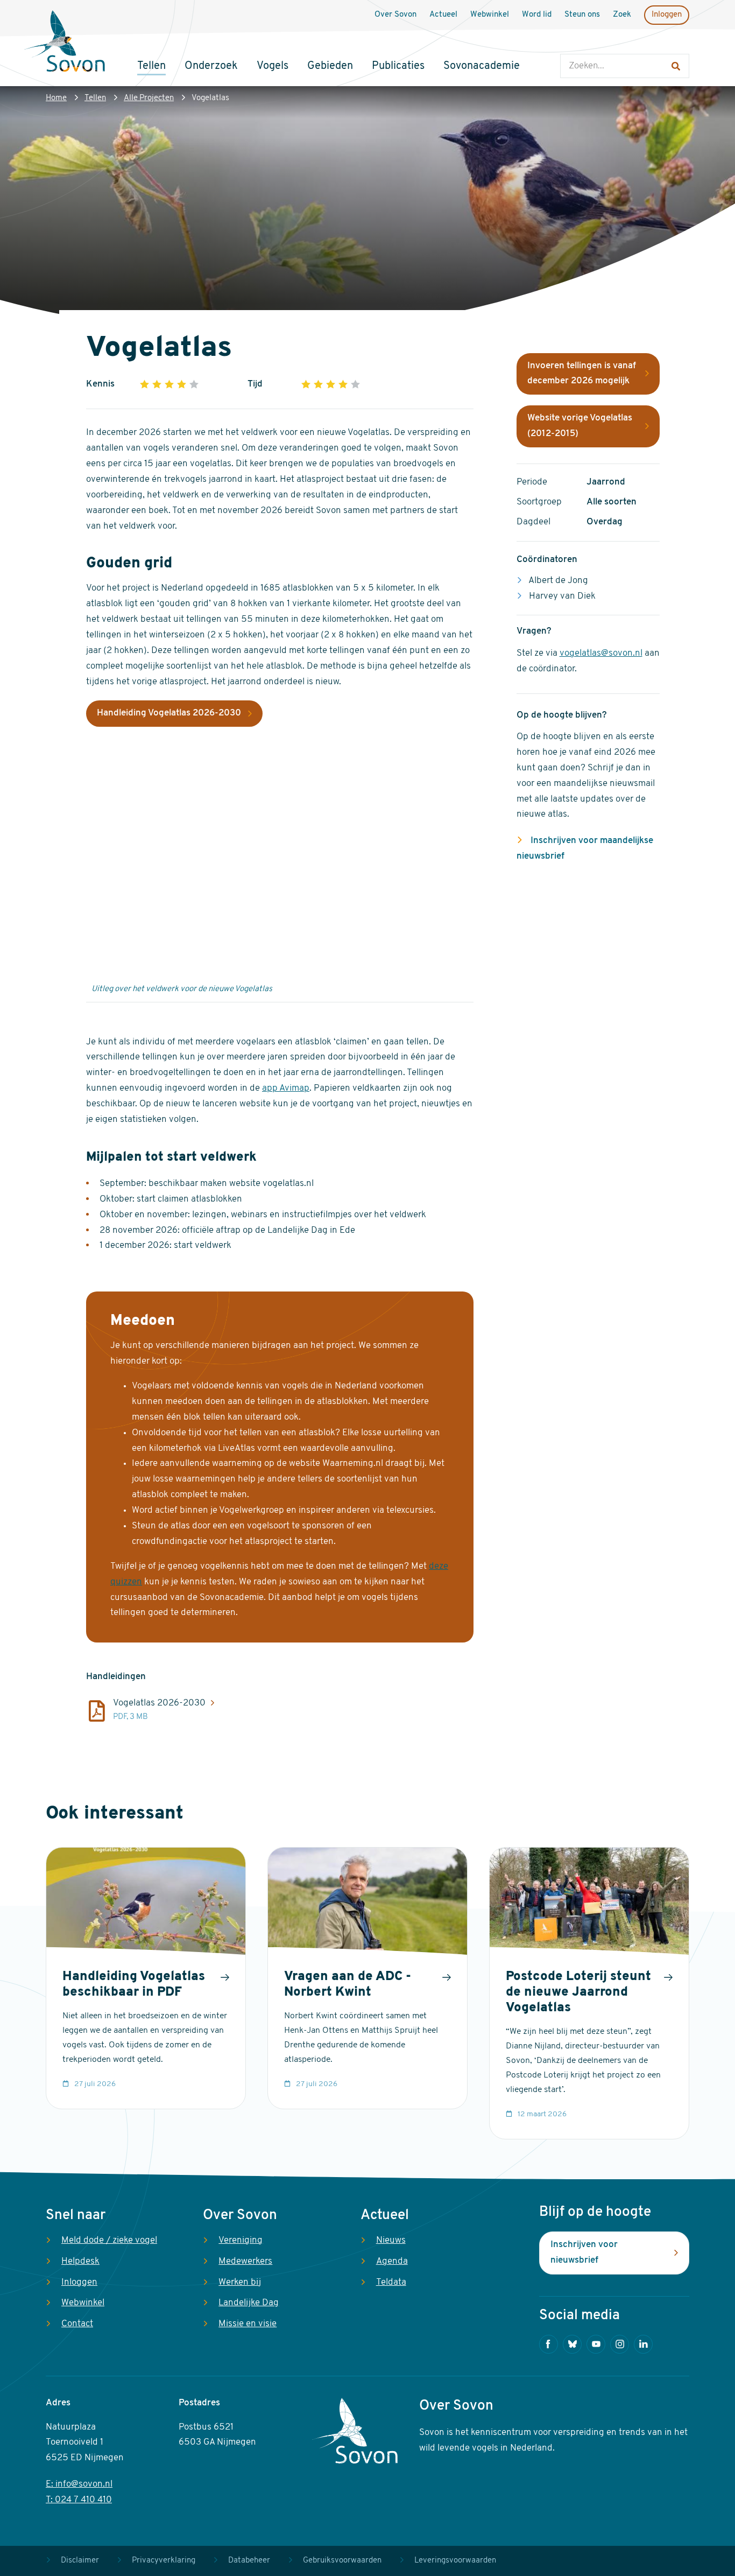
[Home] (65, 43)
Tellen (95, 98)
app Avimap (286, 1088)
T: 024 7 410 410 (79, 2500)
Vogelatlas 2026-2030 (159, 1703)
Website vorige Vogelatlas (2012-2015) (580, 426)
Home (56, 98)
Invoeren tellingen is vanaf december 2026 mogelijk (582, 374)
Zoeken (571, 43)
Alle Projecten (149, 98)
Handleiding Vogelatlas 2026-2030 (169, 713)
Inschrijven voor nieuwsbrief (584, 2252)
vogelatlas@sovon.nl (601, 653)
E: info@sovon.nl (79, 2484)
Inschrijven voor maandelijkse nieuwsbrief (585, 848)
